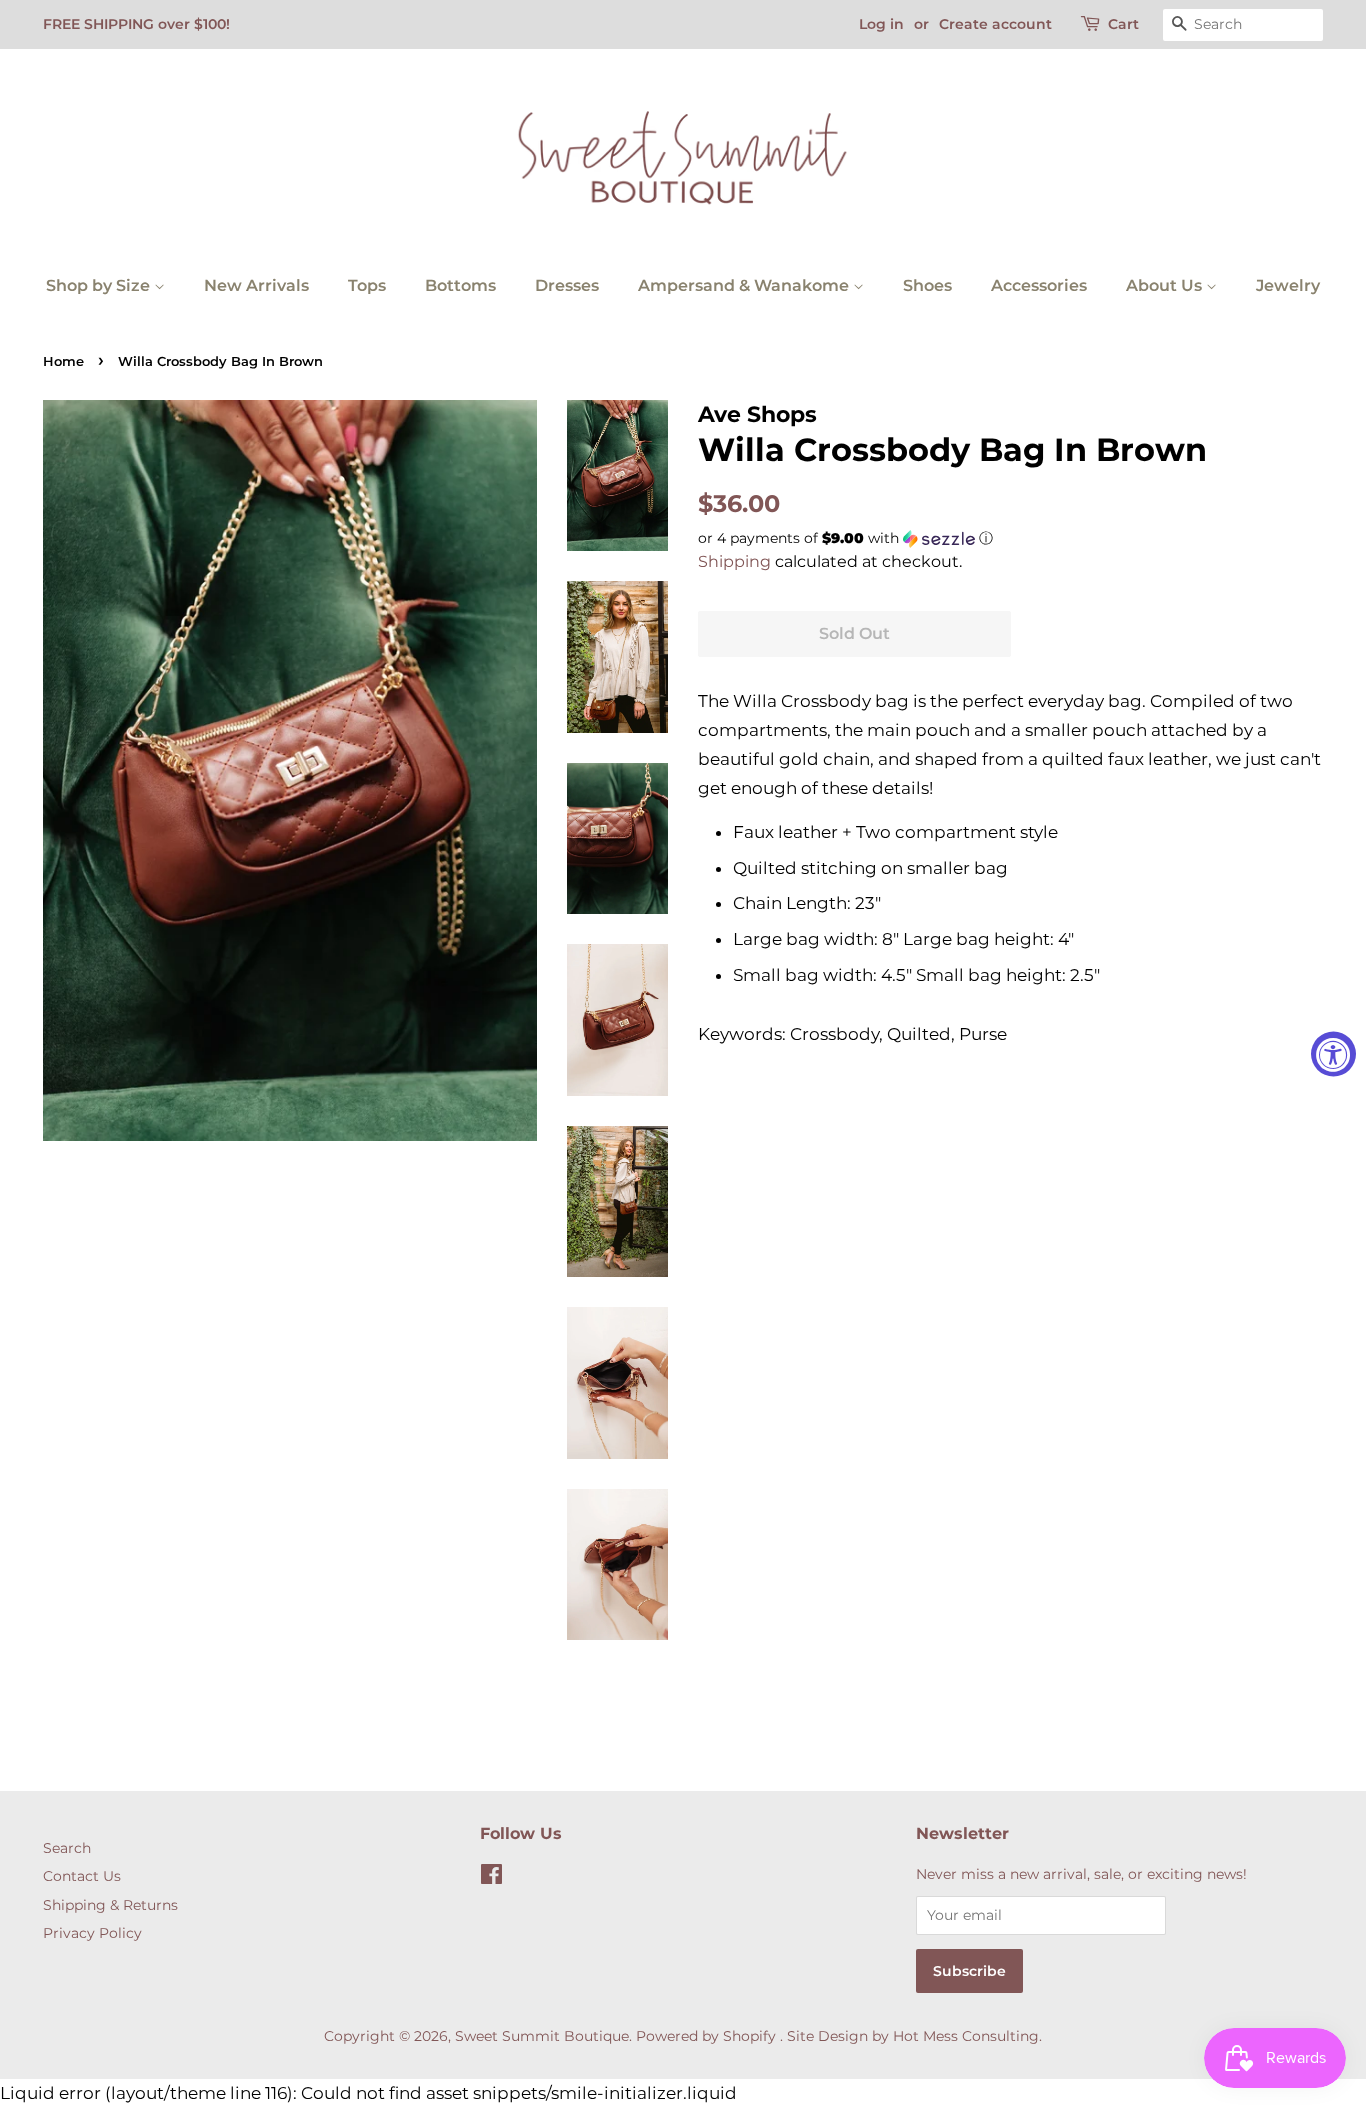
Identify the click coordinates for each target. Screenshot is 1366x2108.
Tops (367, 285)
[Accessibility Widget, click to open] (1333, 1054)
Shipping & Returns (110, 1905)
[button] (1010, 538)
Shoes (927, 285)
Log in (881, 24)
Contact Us (82, 1876)
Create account (995, 24)
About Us (1166, 285)
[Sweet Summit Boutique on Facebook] (491, 1878)
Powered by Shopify (706, 2036)
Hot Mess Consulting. (967, 2036)
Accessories (1039, 285)
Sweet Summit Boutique (542, 2036)
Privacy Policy (92, 1933)
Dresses (567, 285)
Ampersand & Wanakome (745, 285)
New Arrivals (256, 285)
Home (63, 361)
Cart (1123, 24)
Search (67, 1848)
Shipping (734, 561)
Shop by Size (100, 285)
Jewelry (1288, 285)
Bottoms (460, 285)
